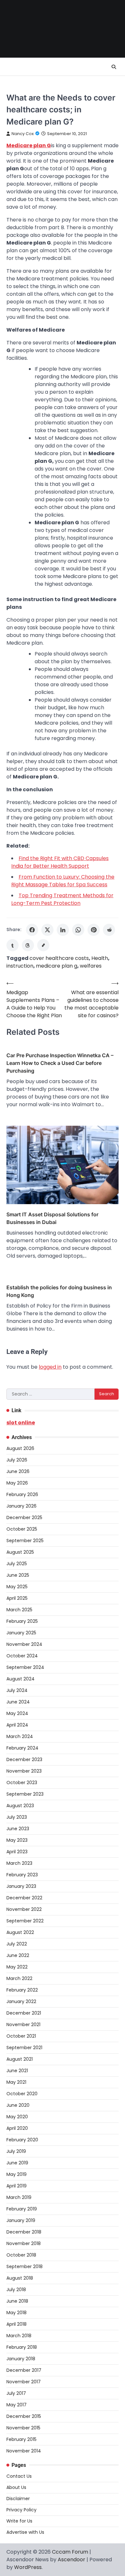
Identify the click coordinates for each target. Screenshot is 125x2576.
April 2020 (17, 2128)
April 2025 (17, 1598)
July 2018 (16, 2290)
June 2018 (17, 2301)
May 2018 (17, 2313)
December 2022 (24, 1898)
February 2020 (22, 2140)
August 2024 (21, 1679)
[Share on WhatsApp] (78, 930)
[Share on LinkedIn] (63, 930)
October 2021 (21, 2036)
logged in (50, 1367)
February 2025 (22, 1621)
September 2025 (25, 1541)
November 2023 (24, 1771)
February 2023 (22, 1875)
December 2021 (24, 2013)
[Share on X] (47, 930)
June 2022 (18, 1955)
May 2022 (17, 1967)
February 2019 (22, 2209)
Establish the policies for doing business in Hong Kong (59, 1291)
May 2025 (17, 1587)
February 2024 (22, 1748)
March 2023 (19, 1863)
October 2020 (22, 2094)
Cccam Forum (70, 2552)
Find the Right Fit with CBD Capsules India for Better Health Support (60, 862)
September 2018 (25, 2266)
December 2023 (24, 1759)
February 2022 (22, 1990)
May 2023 (17, 1840)
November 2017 (24, 2382)
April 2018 (17, 2324)
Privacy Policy (21, 2510)
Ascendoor (71, 2560)
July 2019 (16, 2151)
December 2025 (24, 1517)
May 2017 (17, 2405)
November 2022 (24, 1909)
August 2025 (20, 1552)
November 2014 (24, 2451)
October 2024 (22, 1656)
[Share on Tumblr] (13, 945)
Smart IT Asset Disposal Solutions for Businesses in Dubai (52, 1218)
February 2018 (22, 2347)
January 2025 (21, 1633)
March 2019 (19, 2197)
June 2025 (18, 1575)
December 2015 (24, 2416)
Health (100, 958)
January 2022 (21, 2001)
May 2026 (17, 1483)
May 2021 (16, 2082)
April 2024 (17, 1725)
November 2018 (24, 2243)
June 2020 (18, 2105)
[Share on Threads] (28, 945)
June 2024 (18, 1702)
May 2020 (17, 2117)
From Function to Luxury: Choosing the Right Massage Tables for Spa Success (63, 881)
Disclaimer (18, 2499)
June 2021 (17, 2071)
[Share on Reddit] (109, 930)
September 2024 (25, 1667)
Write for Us (19, 2521)
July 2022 (17, 1944)
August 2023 (20, 1806)
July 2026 (17, 1460)
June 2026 (18, 1471)
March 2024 (20, 1736)
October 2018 (21, 2255)
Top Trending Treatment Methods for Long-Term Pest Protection (62, 899)
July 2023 (17, 1817)
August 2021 (20, 2059)
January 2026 (21, 1506)
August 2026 (20, 1448)
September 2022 (25, 1921)
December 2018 (24, 2232)
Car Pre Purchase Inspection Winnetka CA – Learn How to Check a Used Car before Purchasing (60, 1063)
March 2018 (19, 2336)
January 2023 (21, 1886)
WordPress (28, 2567)
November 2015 (23, 2428)
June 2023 (18, 1829)
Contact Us (19, 2476)
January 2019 (21, 2220)
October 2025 (22, 1529)
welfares (91, 966)
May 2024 (17, 1713)
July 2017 (16, 2393)
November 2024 (24, 1644)
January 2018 (21, 2359)
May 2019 (17, 2174)
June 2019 (17, 2163)
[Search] (114, 67)
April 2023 (17, 1852)
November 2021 (23, 2025)
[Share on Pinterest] (94, 930)
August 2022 (20, 1932)
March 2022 (19, 1978)
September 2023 (25, 1794)
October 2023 (22, 1783)
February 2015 (21, 2439)
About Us (16, 2487)
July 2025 (17, 1564)
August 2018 (20, 2278)
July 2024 (17, 1690)
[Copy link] (43, 945)
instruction (20, 966)
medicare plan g (57, 966)
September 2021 (24, 2048)
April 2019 (17, 2186)
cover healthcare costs (59, 958)
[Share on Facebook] (32, 930)
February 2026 (22, 1494)
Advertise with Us (25, 2532)
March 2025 (19, 1610)
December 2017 (24, 2370)
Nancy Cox (23, 134)
